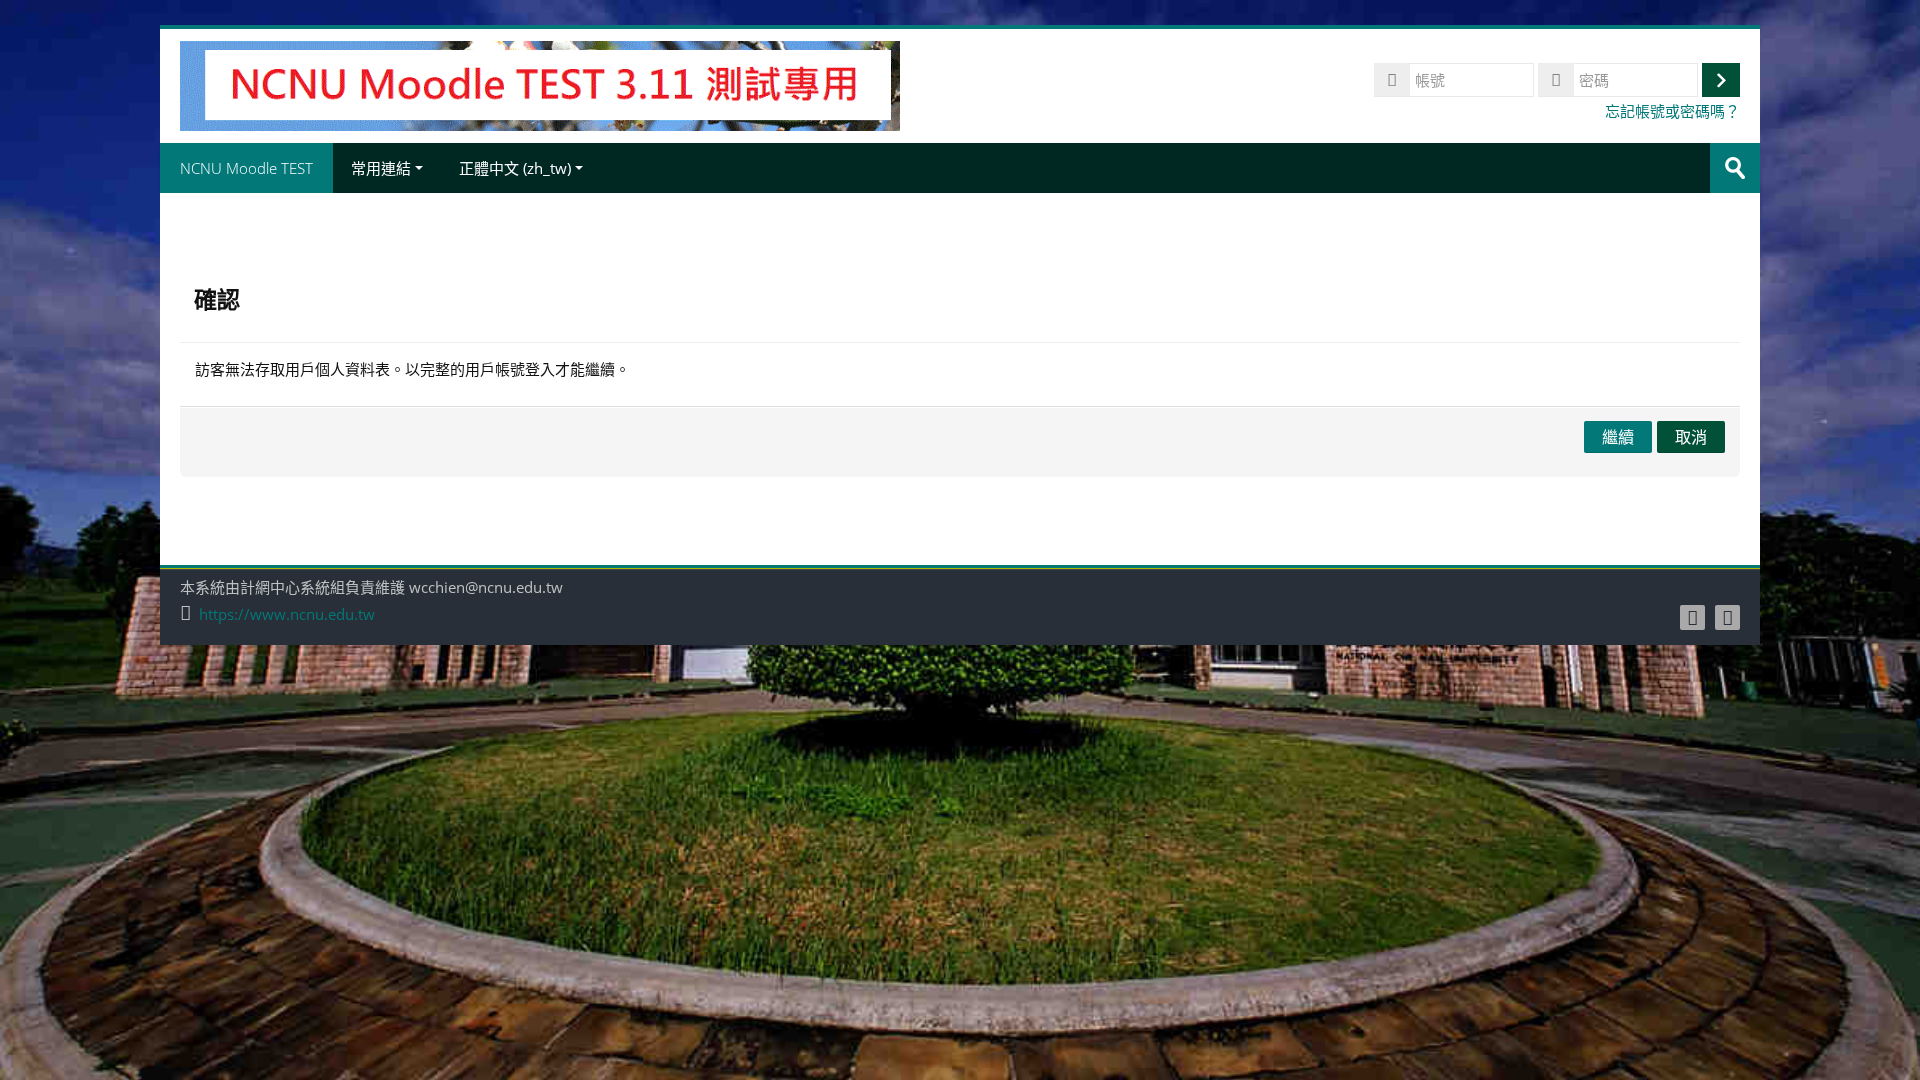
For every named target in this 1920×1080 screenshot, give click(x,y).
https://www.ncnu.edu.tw (287, 614)
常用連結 (381, 168)
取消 (1691, 437)
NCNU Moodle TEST (246, 168)
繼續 (1618, 437)
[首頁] (540, 84)
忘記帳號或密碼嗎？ (1672, 111)
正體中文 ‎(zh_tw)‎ (515, 168)
